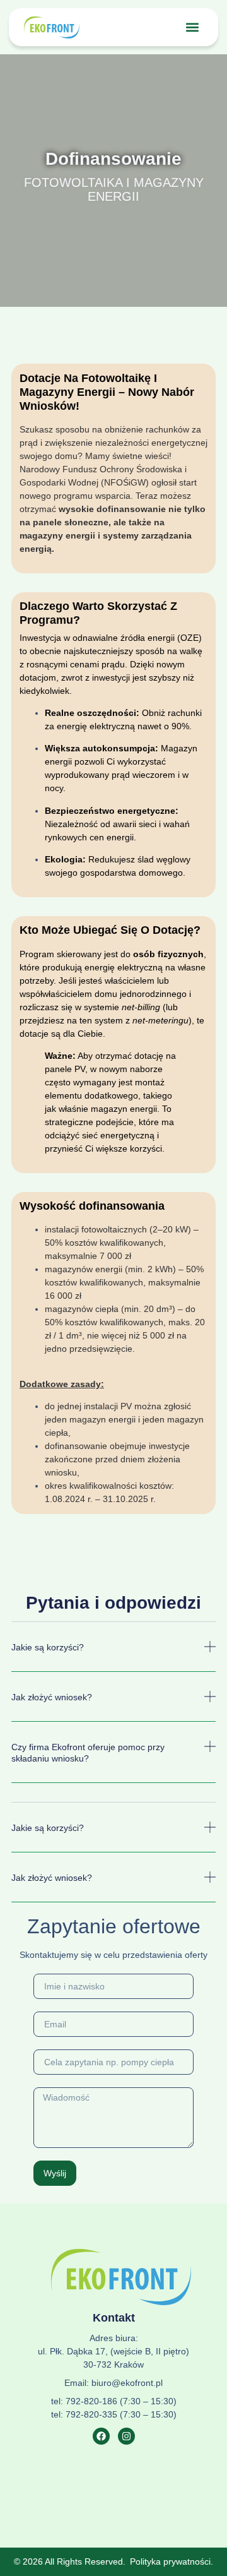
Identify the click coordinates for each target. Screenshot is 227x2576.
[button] (193, 27)
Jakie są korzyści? (48, 1647)
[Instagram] (126, 2436)
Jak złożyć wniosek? (52, 1697)
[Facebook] (101, 2436)
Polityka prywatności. (172, 2561)
